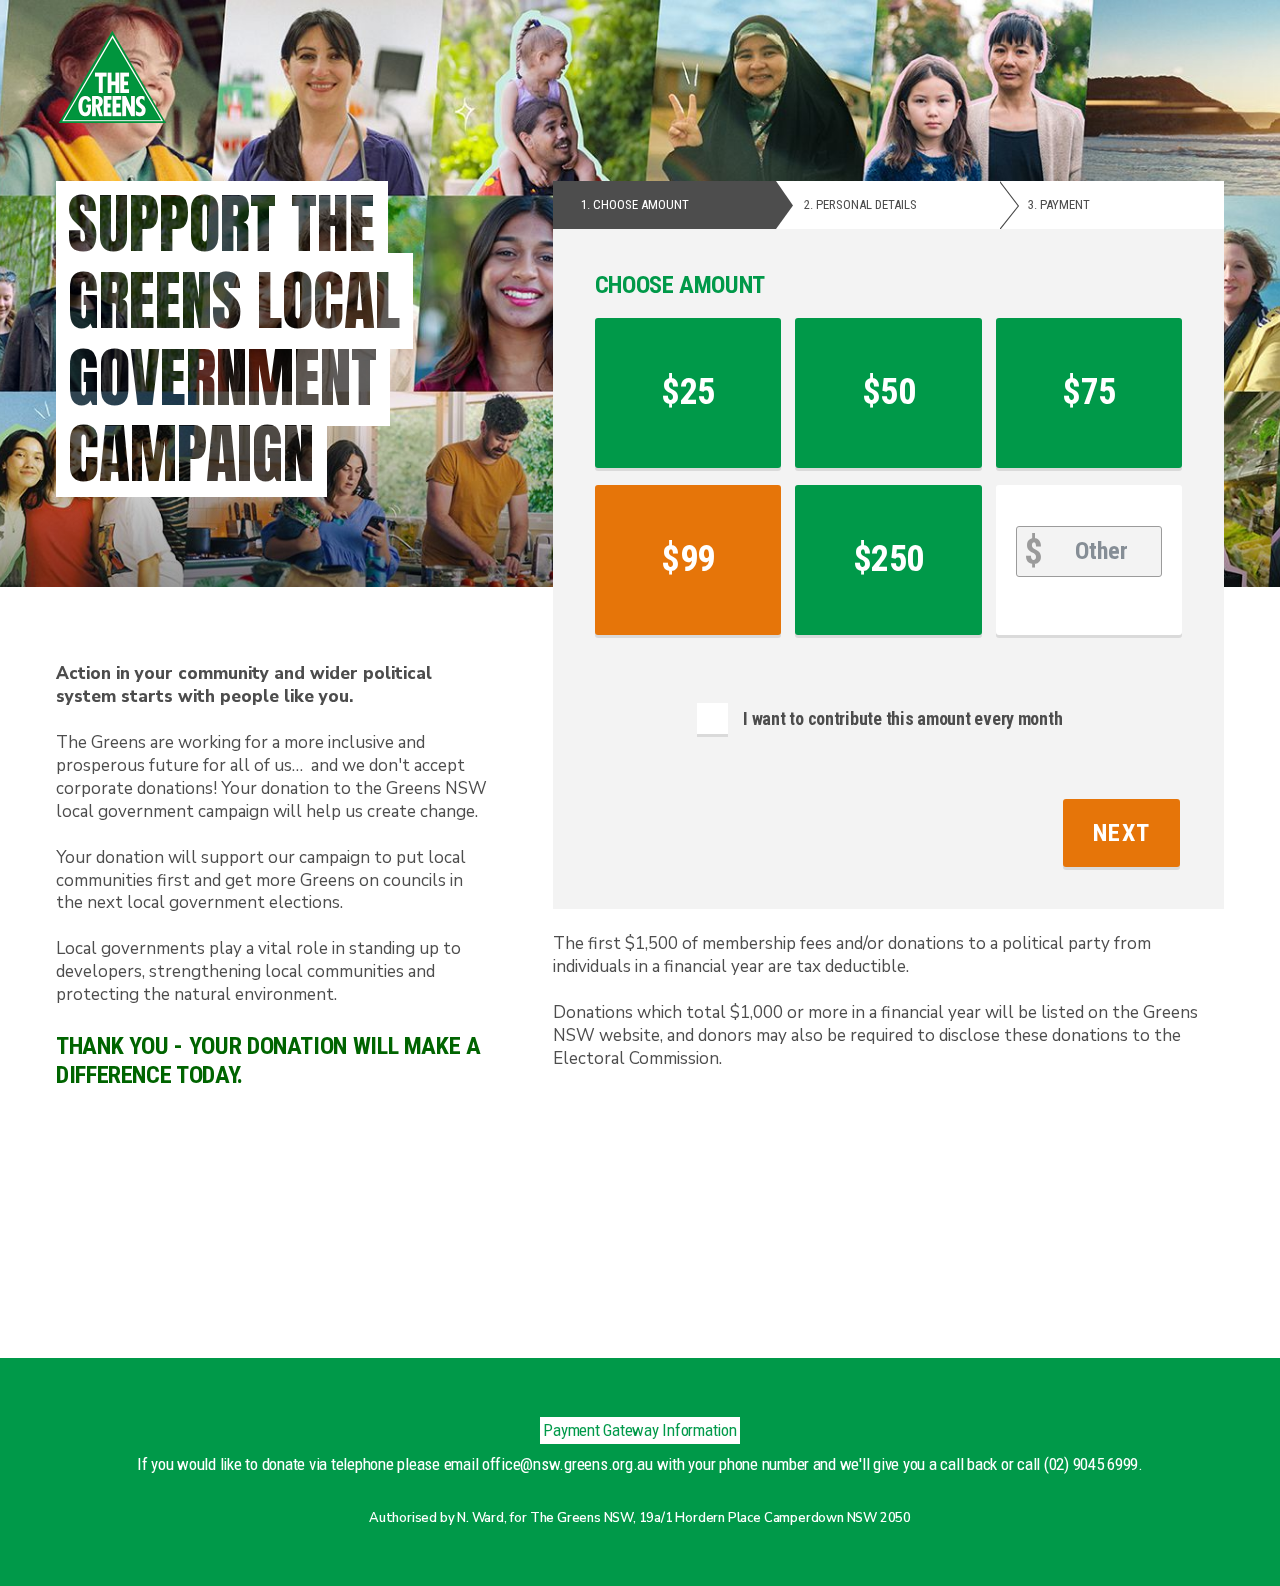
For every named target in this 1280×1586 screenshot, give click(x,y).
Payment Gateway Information (639, 1430)
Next (1121, 833)
